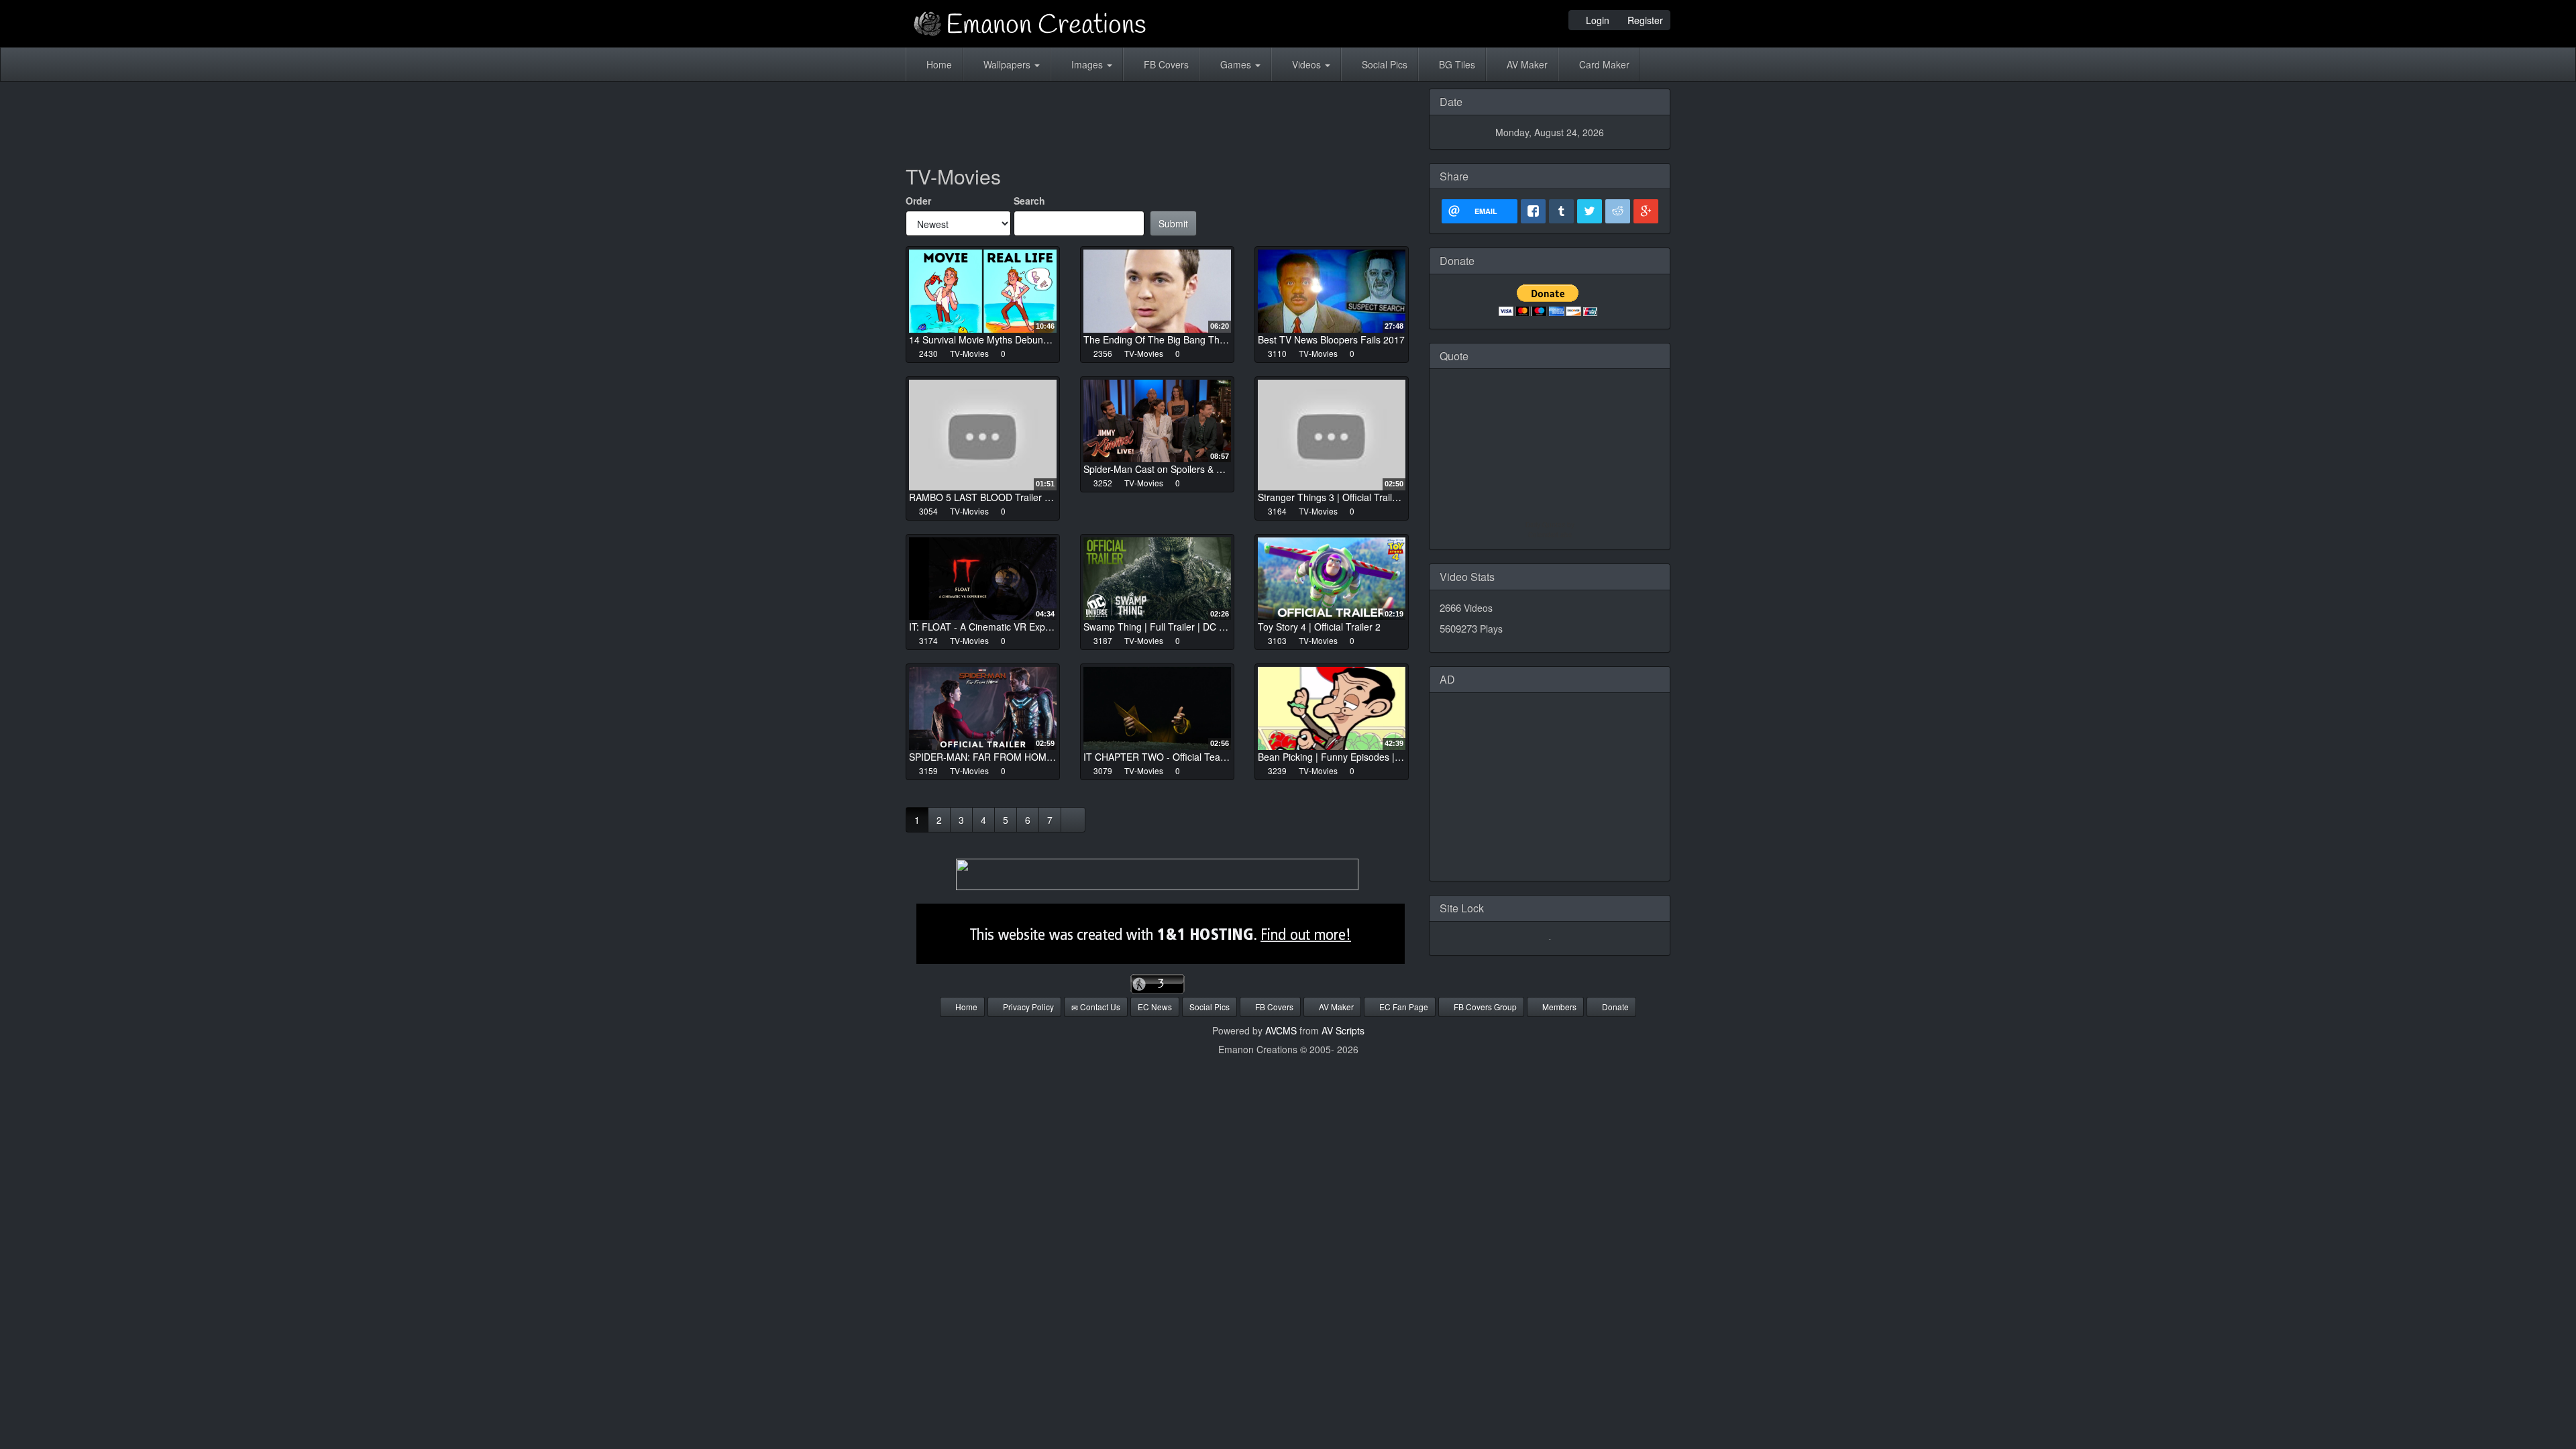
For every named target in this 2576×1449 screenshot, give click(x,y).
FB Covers (1165, 64)
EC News (1155, 1007)
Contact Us (1099, 1007)
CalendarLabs (1550, 535)
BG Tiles (1456, 64)
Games (1236, 64)
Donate (1614, 1007)
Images (1087, 64)
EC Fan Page (1403, 1007)
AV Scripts (1343, 1030)
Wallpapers (1007, 64)
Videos (1306, 64)
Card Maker (1603, 64)
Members (1558, 1007)
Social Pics (1383, 64)
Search (1029, 201)
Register (1644, 20)
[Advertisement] (1157, 119)
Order (918, 201)
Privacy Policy (1027, 1007)
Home (938, 64)
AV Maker (1526, 64)
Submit (1173, 223)
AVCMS (1281, 1030)
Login (1596, 20)
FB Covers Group (1484, 1007)
